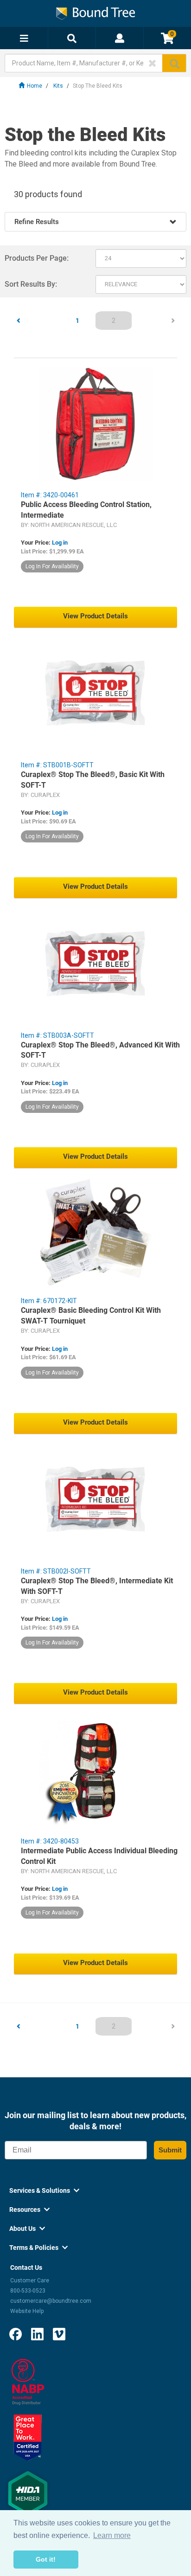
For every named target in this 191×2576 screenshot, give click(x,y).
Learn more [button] (112, 2535)
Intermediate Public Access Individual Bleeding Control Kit (99, 1856)
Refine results (37, 222)
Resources (29, 2210)
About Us (27, 2229)
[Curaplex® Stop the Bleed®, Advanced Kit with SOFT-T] (95, 965)
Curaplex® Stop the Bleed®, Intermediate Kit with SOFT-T (97, 1586)
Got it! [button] (46, 2559)
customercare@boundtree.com (51, 2301)
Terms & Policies (38, 2248)
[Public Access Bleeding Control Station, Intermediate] (95, 424)
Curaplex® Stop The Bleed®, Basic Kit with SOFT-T (93, 780)
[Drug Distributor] (28, 2381)
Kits (58, 86)
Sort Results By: (31, 284)
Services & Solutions (44, 2191)
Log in (60, 543)
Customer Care (30, 2280)
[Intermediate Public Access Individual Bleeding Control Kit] (95, 1770)
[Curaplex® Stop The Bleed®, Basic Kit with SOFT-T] (95, 694)
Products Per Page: (37, 258)
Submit (170, 2150)
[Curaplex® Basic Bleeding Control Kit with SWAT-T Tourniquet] (95, 1232)
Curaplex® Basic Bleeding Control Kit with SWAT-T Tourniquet (91, 1316)
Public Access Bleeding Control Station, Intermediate (86, 510)
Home (35, 86)
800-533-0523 (28, 2291)
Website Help (27, 2311)
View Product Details (95, 616)
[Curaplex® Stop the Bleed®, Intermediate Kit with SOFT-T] (95, 1500)
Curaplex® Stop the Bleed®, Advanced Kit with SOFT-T (100, 1050)
